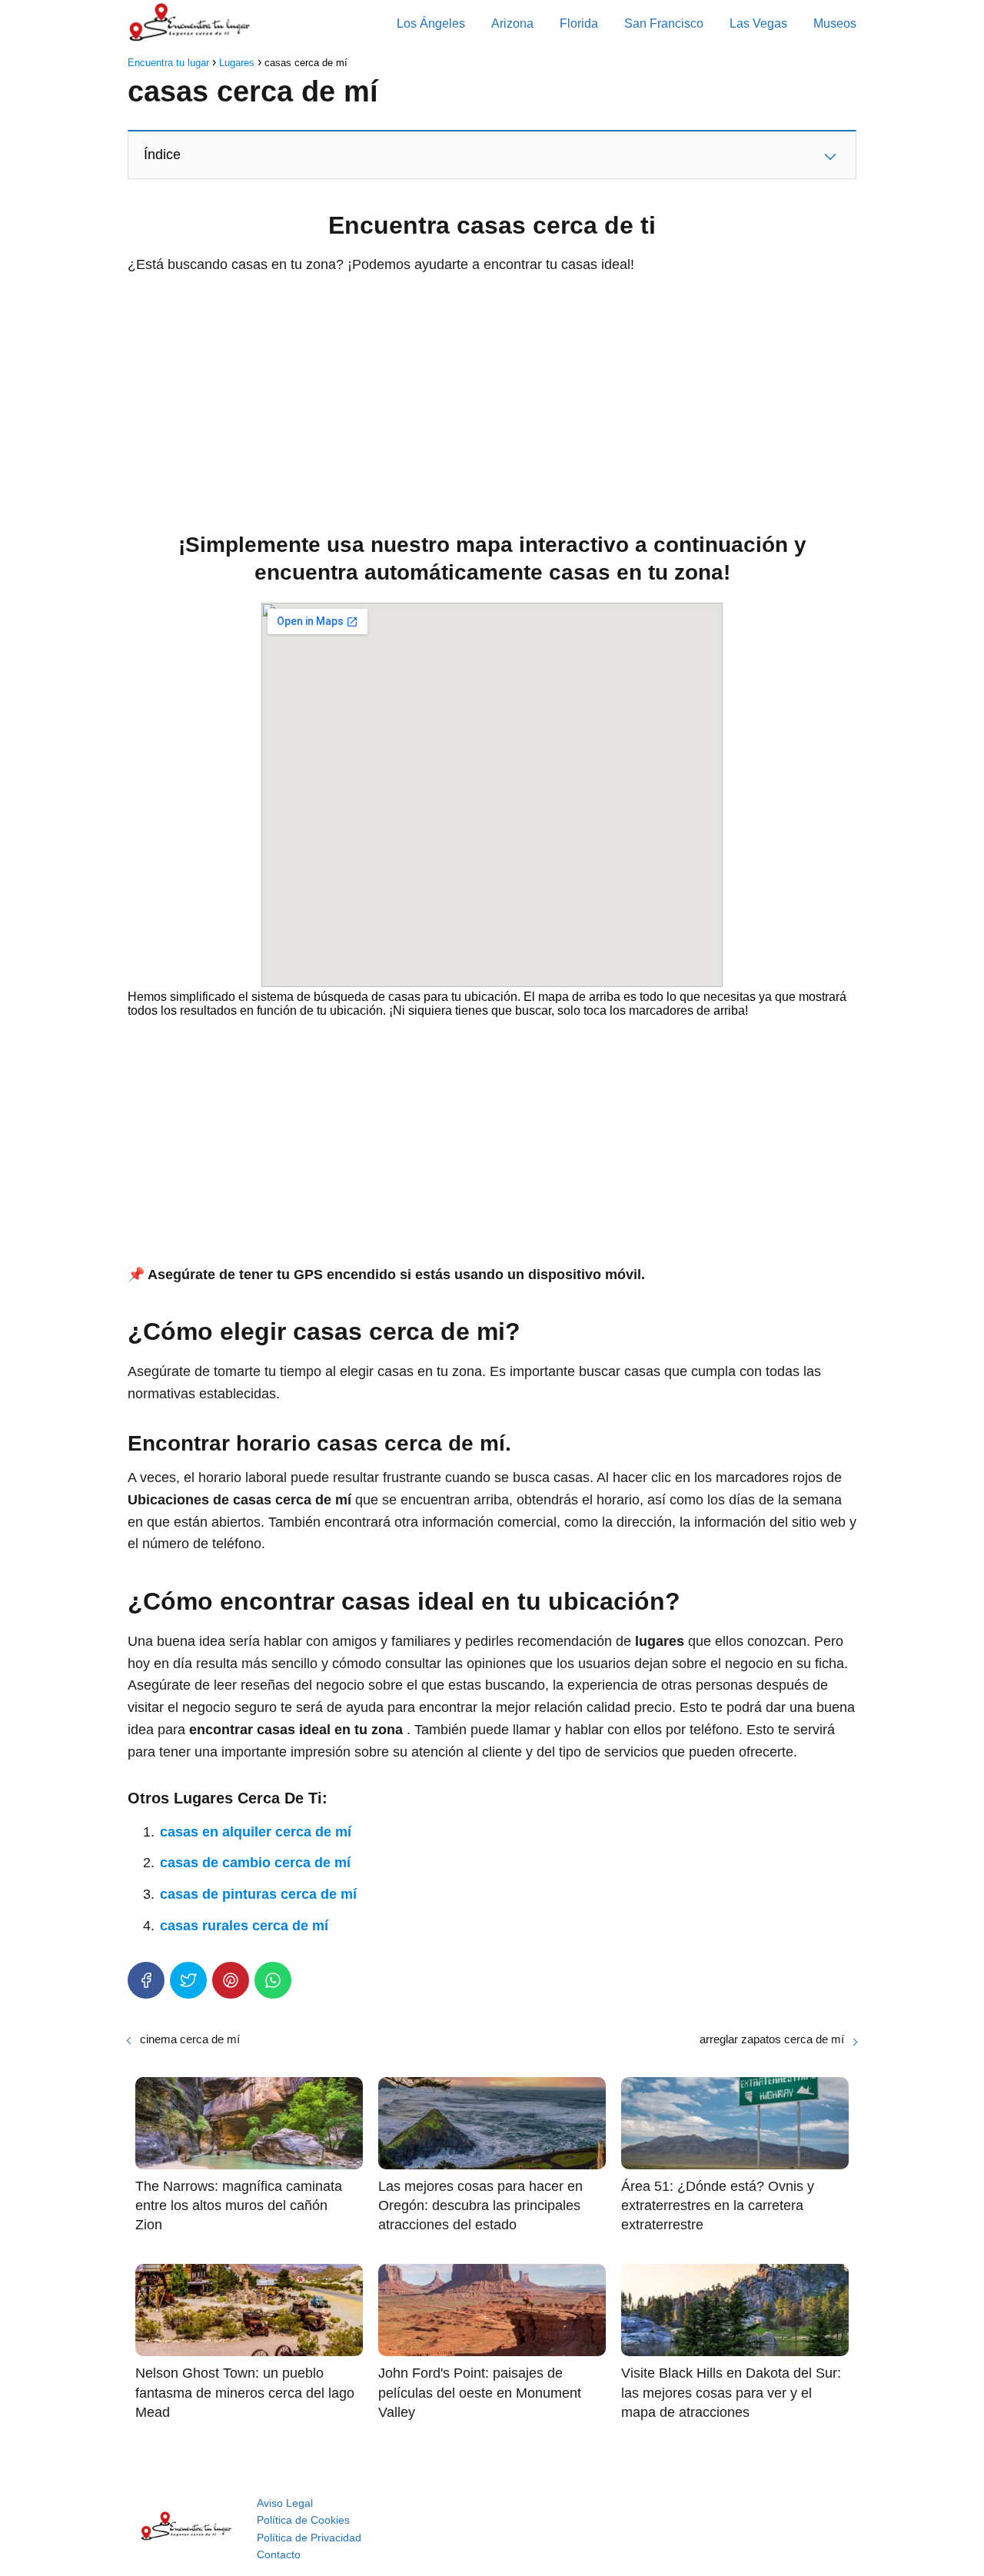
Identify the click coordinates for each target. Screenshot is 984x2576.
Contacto (279, 2554)
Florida (579, 23)
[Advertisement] (492, 399)
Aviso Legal (285, 2503)
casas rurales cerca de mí (244, 1926)
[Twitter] (188, 1980)
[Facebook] (146, 1980)
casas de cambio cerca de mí (255, 1863)
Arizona (512, 23)
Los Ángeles (431, 23)
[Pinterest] (231, 1980)
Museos (835, 23)
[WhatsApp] (273, 1980)
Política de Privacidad (309, 2538)
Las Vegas (758, 23)
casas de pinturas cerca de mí (258, 1894)
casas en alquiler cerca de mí (256, 1832)
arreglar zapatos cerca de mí (772, 2039)
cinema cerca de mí (190, 2039)
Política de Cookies (303, 2520)
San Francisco (664, 23)
